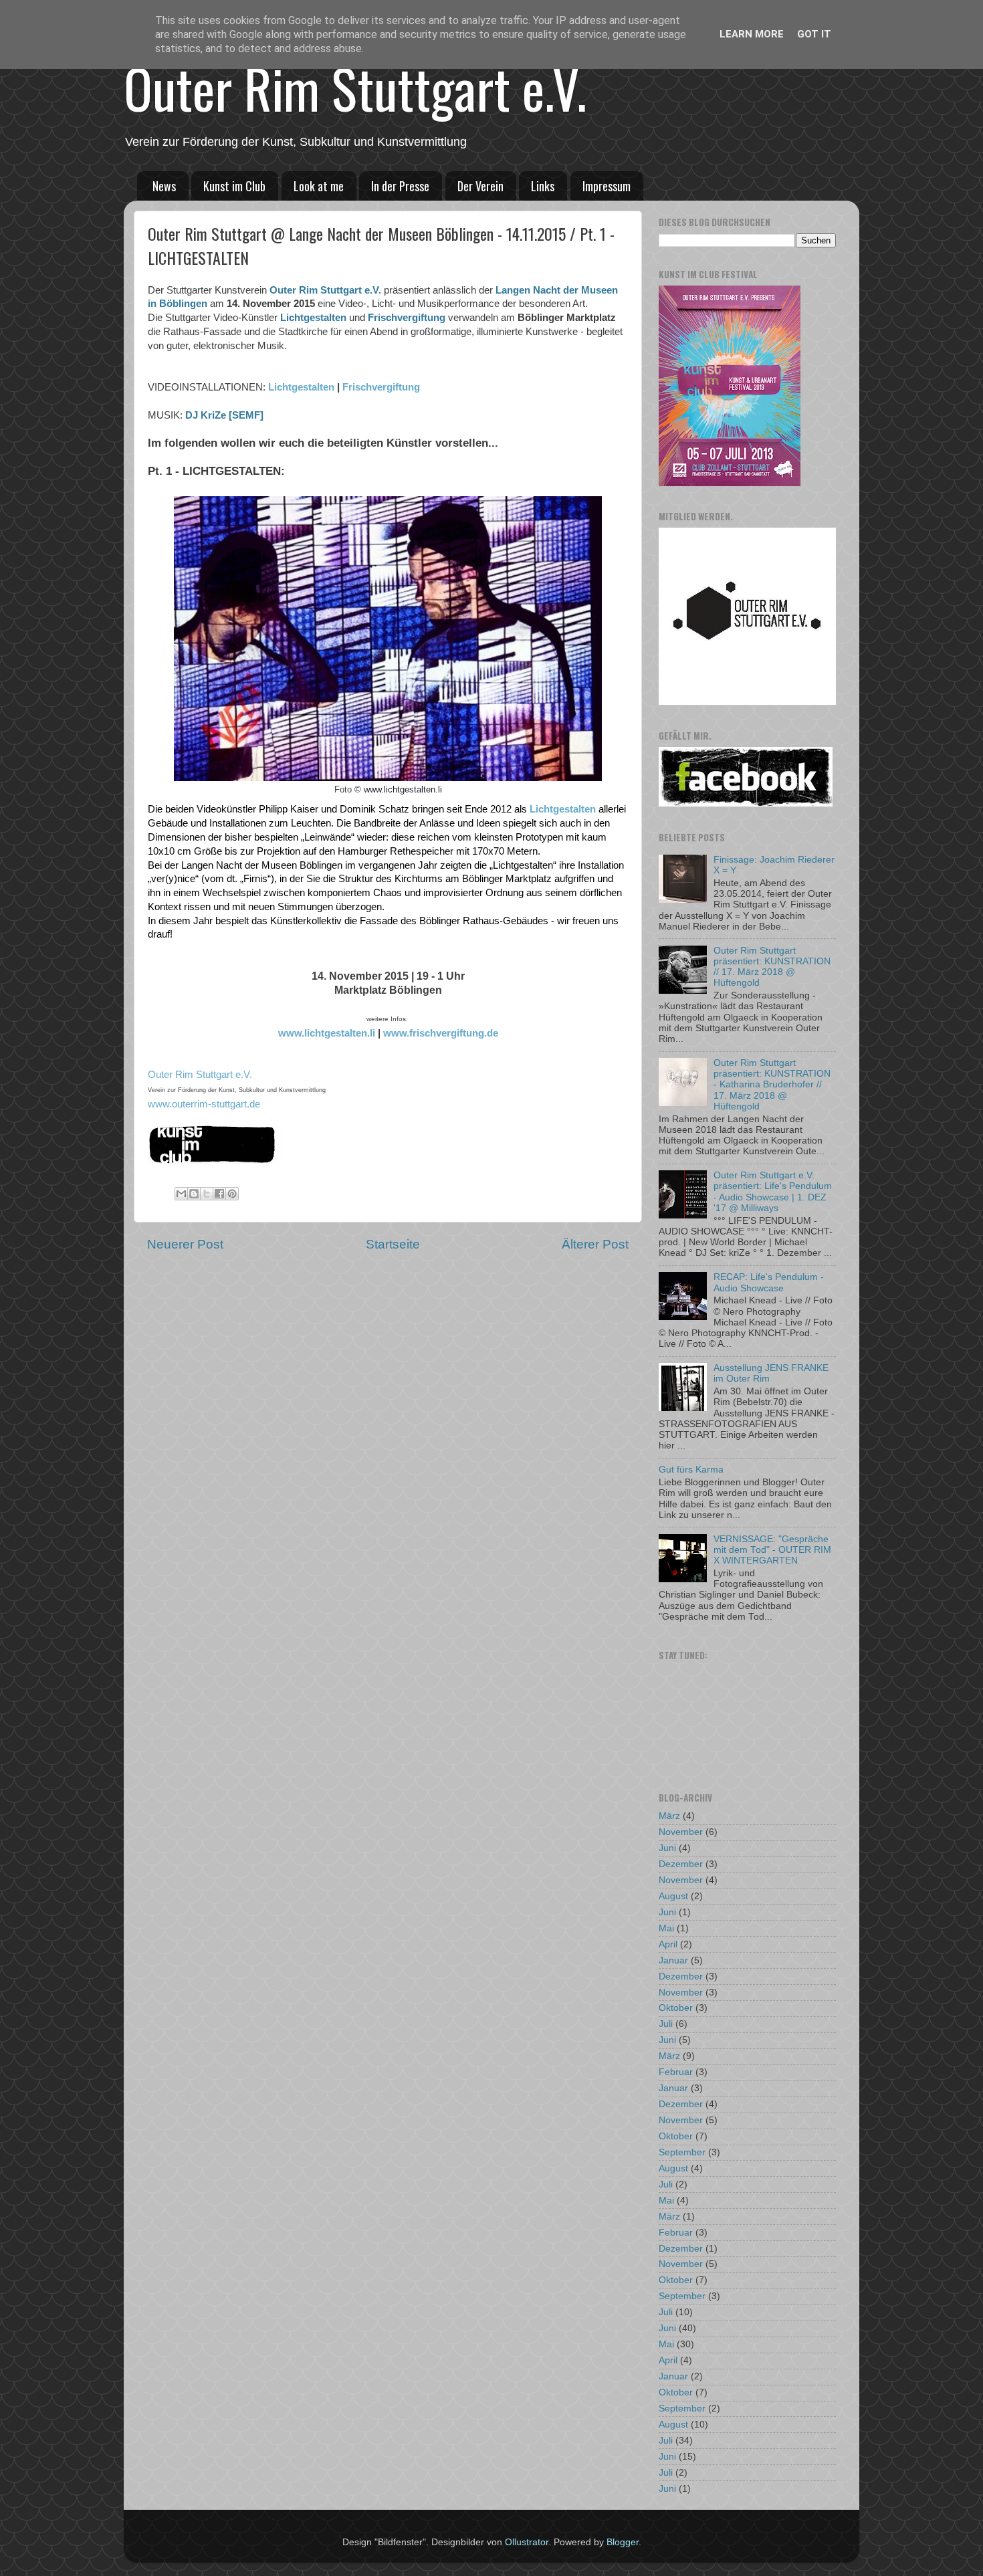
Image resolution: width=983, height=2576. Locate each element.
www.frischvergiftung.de (441, 1033)
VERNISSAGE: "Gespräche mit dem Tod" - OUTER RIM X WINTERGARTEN (772, 1550)
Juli (666, 2024)
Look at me (319, 186)
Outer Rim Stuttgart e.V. (355, 88)
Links (543, 186)
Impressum (607, 186)
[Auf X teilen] (207, 1194)
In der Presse (400, 186)
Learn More (752, 34)
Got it (814, 34)
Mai (666, 1928)
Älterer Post (595, 1244)
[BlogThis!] (194, 1194)
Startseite (393, 1244)
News (164, 186)
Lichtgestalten (313, 318)
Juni (667, 1848)
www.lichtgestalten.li (327, 1033)
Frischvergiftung (407, 318)
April (668, 1944)
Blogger (623, 2542)
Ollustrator (527, 2542)
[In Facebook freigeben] (219, 1194)
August (673, 1896)
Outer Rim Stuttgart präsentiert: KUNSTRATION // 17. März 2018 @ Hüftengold (772, 967)
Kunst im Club (234, 186)
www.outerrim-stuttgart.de (204, 1104)
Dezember (681, 1864)
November (681, 1832)
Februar (676, 2072)
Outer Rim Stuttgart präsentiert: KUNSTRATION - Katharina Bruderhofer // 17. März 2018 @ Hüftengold (772, 1085)
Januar (673, 1960)
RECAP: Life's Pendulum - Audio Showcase (769, 1282)
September (682, 2152)
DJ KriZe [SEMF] (224, 415)
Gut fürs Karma (691, 1470)
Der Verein (480, 186)
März (669, 1816)
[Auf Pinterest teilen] (232, 1194)
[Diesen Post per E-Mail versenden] (181, 1194)
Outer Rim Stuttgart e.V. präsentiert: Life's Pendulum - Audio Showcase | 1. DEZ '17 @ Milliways (773, 1192)
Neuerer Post (185, 1244)
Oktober (676, 2008)
